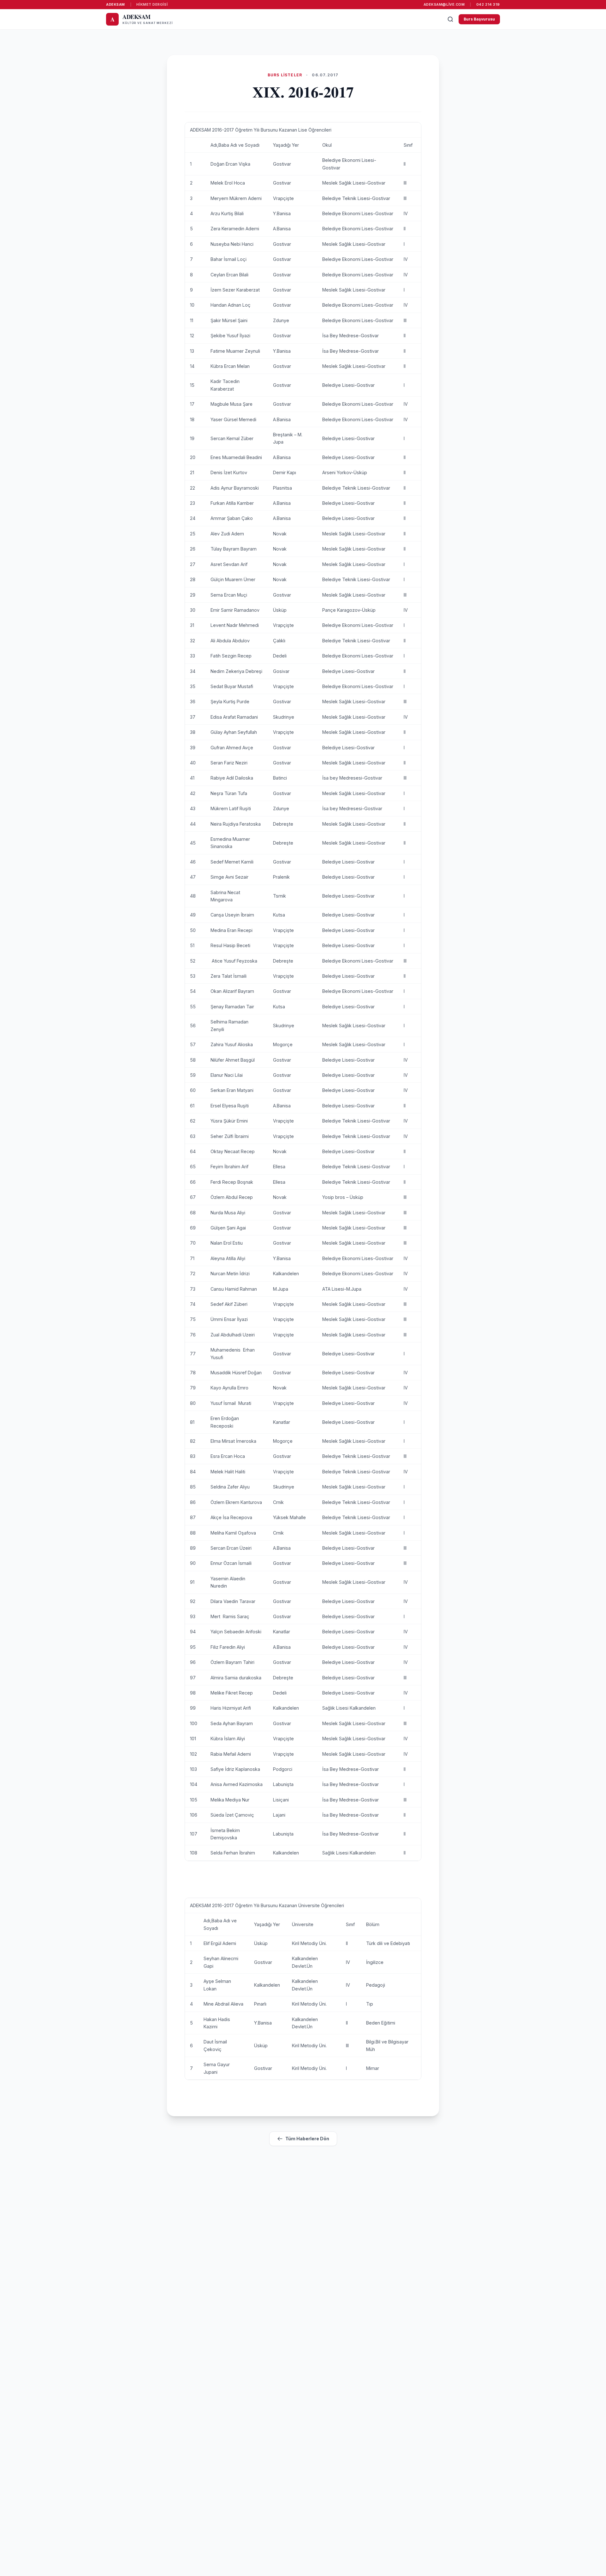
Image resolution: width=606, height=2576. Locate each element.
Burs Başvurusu (479, 19)
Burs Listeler (285, 75)
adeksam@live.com (444, 4)
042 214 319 (488, 4)
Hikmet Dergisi (152, 4)
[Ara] (450, 19)
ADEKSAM (116, 4)
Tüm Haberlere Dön (307, 2139)
